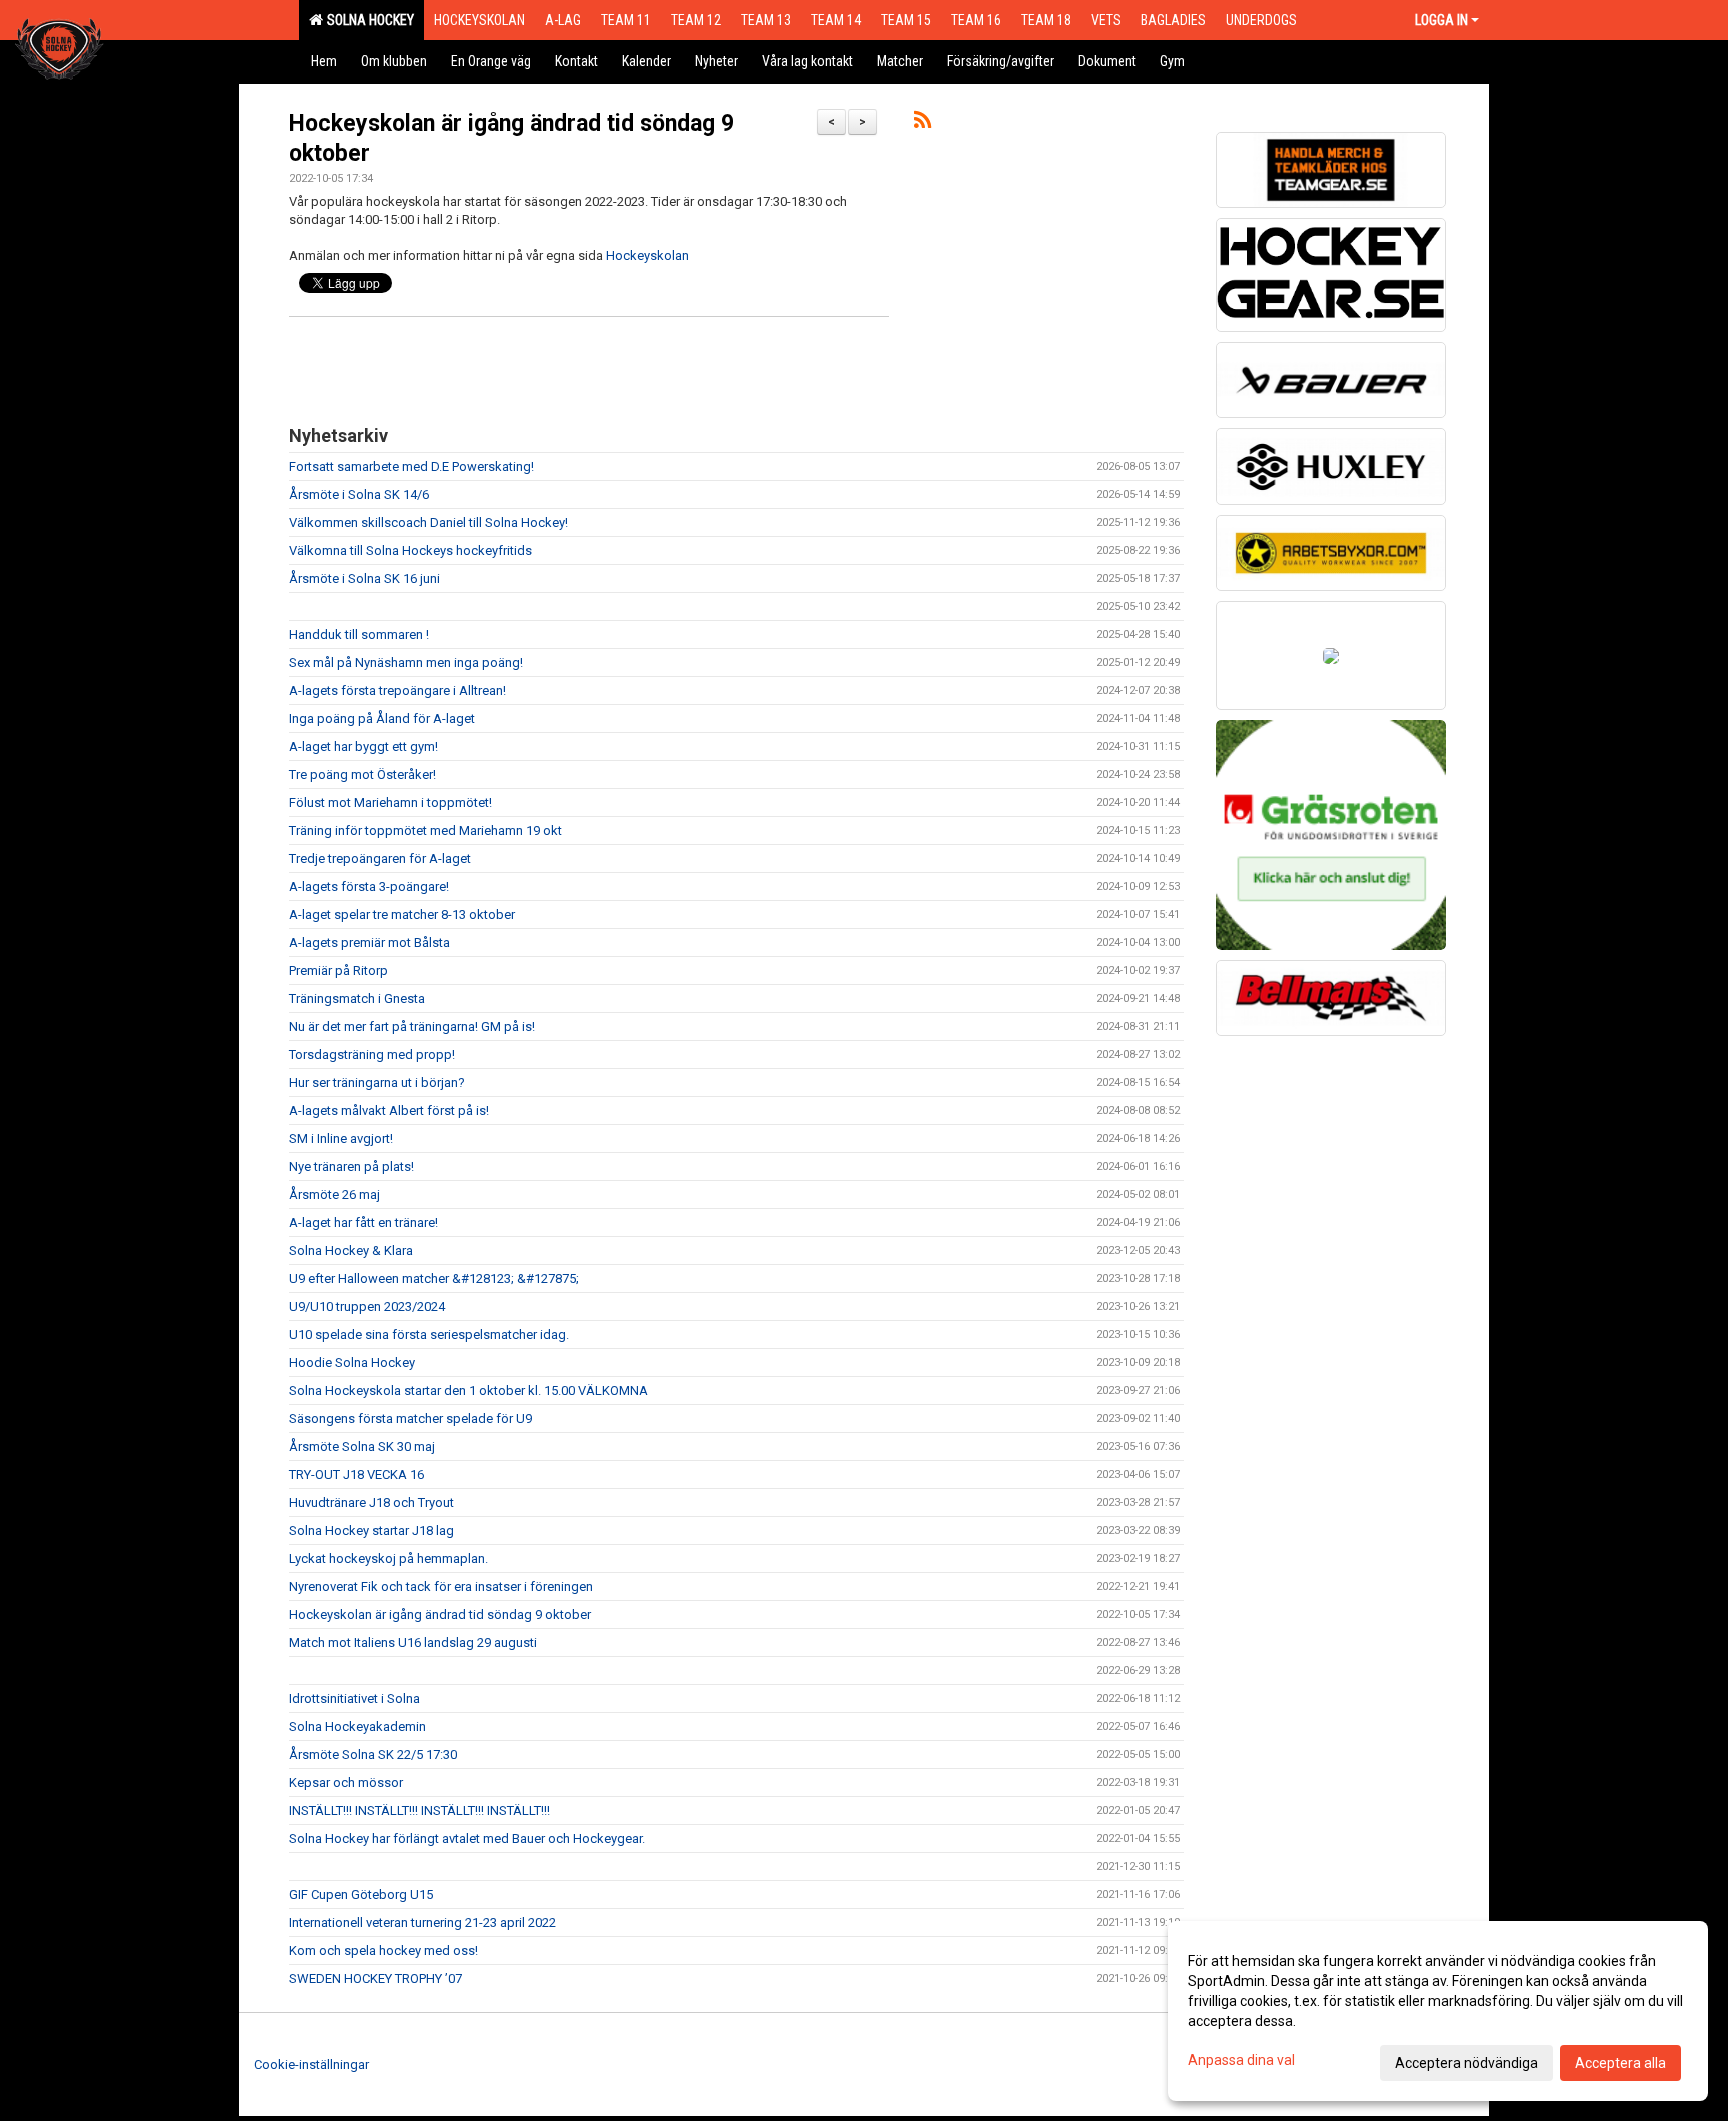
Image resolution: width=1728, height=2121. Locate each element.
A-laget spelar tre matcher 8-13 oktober (402, 914)
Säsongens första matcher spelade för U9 (410, 1418)
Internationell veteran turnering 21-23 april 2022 (422, 1922)
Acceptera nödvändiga (1466, 2063)
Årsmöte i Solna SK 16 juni (364, 578)
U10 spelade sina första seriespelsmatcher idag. (429, 1334)
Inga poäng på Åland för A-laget (382, 718)
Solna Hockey (367, 20)
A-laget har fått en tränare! (363, 1222)
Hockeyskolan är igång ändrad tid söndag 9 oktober (440, 1614)
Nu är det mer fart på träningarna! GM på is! (412, 1026)
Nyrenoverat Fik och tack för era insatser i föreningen (441, 1586)
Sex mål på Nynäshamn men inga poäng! (406, 662)
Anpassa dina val (1241, 2060)
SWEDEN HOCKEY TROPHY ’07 (375, 1978)
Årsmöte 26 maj (334, 1194)
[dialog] (1438, 2011)
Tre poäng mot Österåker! (362, 774)
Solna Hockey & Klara (351, 1250)
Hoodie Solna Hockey (352, 1362)
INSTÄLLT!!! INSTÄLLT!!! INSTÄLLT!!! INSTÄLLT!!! (419, 1810)
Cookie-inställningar (311, 2064)
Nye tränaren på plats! (351, 1166)
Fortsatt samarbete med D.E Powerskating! (411, 466)
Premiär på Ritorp (338, 970)
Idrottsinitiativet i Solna (354, 1698)
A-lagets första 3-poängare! (369, 886)
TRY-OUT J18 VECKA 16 (356, 1474)
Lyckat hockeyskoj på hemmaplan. (388, 1558)
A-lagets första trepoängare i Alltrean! (397, 690)
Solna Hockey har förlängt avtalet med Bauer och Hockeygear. (467, 1838)
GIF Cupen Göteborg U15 (361, 1894)
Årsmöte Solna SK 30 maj (362, 1446)
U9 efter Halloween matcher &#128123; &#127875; (434, 1278)
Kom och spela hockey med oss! (383, 1950)
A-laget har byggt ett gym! (363, 746)
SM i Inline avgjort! (341, 1138)
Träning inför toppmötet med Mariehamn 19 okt (425, 830)
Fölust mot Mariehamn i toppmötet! (390, 802)
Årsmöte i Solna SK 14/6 (359, 494)
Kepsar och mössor (346, 1782)
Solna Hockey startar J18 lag (371, 1530)
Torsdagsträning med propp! (372, 1054)
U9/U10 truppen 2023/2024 (367, 1306)
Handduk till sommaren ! (359, 634)
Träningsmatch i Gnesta (357, 998)
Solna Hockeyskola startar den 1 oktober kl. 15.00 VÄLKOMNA (468, 1390)
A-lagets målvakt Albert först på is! (389, 1110)
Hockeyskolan (647, 255)
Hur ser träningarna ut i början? (377, 1082)
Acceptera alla (1620, 2063)
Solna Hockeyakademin (357, 1726)
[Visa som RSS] (922, 123)
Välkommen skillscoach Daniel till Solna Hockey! (428, 522)
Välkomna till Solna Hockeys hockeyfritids (410, 550)
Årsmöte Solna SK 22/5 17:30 (373, 1754)
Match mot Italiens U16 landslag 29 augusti (413, 1642)
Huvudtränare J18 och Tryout (371, 1502)
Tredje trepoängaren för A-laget (380, 858)
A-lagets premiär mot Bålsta (369, 942)
